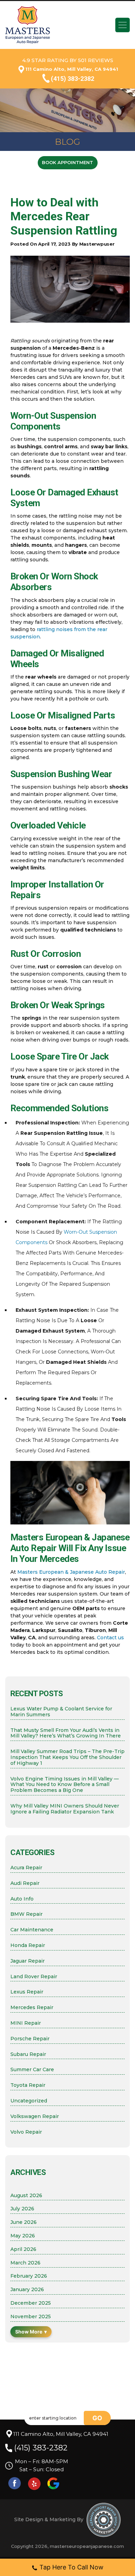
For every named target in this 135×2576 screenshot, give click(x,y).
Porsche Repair (30, 2039)
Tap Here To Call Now (71, 2567)
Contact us (110, 1638)
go (97, 2418)
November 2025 (31, 2317)
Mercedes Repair (32, 2008)
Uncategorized (29, 2101)
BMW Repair (26, 1914)
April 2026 (23, 2249)
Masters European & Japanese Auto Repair (71, 1572)
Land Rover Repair (34, 1977)
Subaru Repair (28, 2054)
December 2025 (31, 2303)
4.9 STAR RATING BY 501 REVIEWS (68, 60)
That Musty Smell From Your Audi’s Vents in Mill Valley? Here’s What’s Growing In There (66, 1733)
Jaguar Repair (28, 1961)
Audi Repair (25, 1883)
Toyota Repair (28, 2085)
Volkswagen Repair (35, 2116)
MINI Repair (26, 2023)
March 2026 (25, 2263)
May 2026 (23, 2236)
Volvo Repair (26, 2132)
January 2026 (27, 2290)
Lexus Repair (27, 1992)
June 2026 (24, 2222)
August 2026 (26, 2196)
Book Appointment (67, 162)
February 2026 (29, 2276)
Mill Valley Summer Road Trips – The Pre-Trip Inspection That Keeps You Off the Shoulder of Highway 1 (67, 1757)
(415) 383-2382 (73, 79)
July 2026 (22, 2209)
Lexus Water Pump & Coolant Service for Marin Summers (61, 1712)
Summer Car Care (32, 2070)
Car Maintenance (32, 1930)
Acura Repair (26, 1868)
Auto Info (22, 1899)
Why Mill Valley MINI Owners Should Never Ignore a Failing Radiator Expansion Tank (65, 1809)
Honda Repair (28, 1945)
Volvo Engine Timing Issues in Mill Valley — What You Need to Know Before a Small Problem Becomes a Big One (65, 1785)
